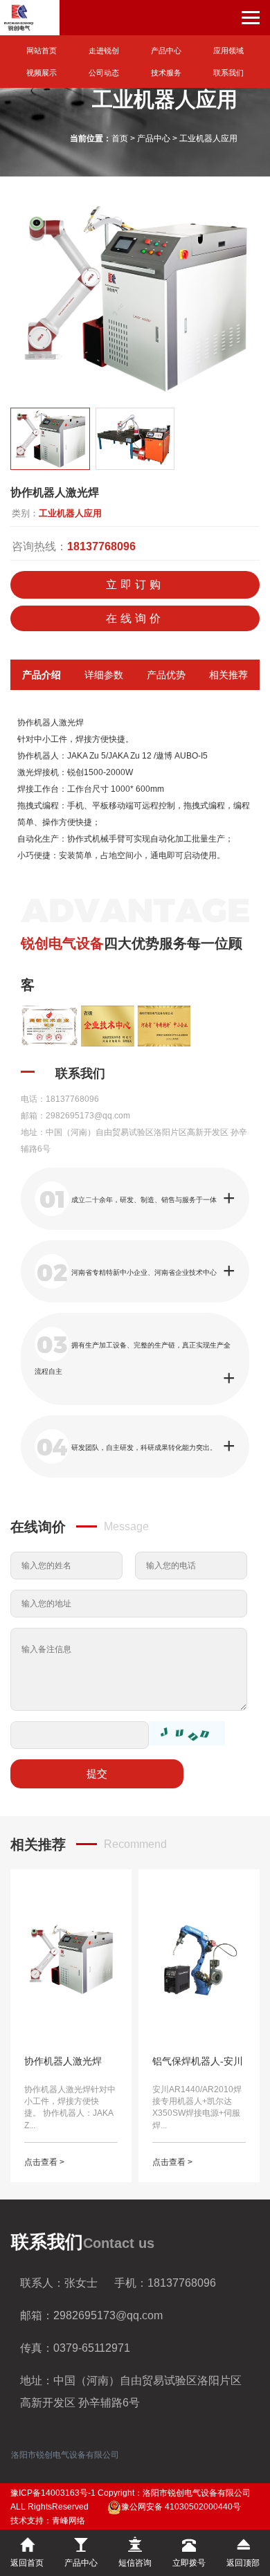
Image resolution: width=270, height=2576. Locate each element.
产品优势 (166, 675)
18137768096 (101, 546)
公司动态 (104, 73)
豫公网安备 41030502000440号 (181, 2507)
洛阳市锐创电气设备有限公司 (65, 2455)
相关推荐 (228, 675)
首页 (120, 138)
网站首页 (42, 51)
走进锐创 (104, 51)
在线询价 (135, 618)
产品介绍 (42, 675)
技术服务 (166, 73)
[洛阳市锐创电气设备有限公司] (30, 18)
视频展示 (42, 73)
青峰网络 (69, 2521)
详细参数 (104, 675)
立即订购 (135, 584)
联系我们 (228, 73)
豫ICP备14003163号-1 (53, 2493)
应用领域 (228, 51)
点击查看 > (44, 2162)
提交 (97, 1774)
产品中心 (166, 51)
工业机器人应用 (208, 138)
